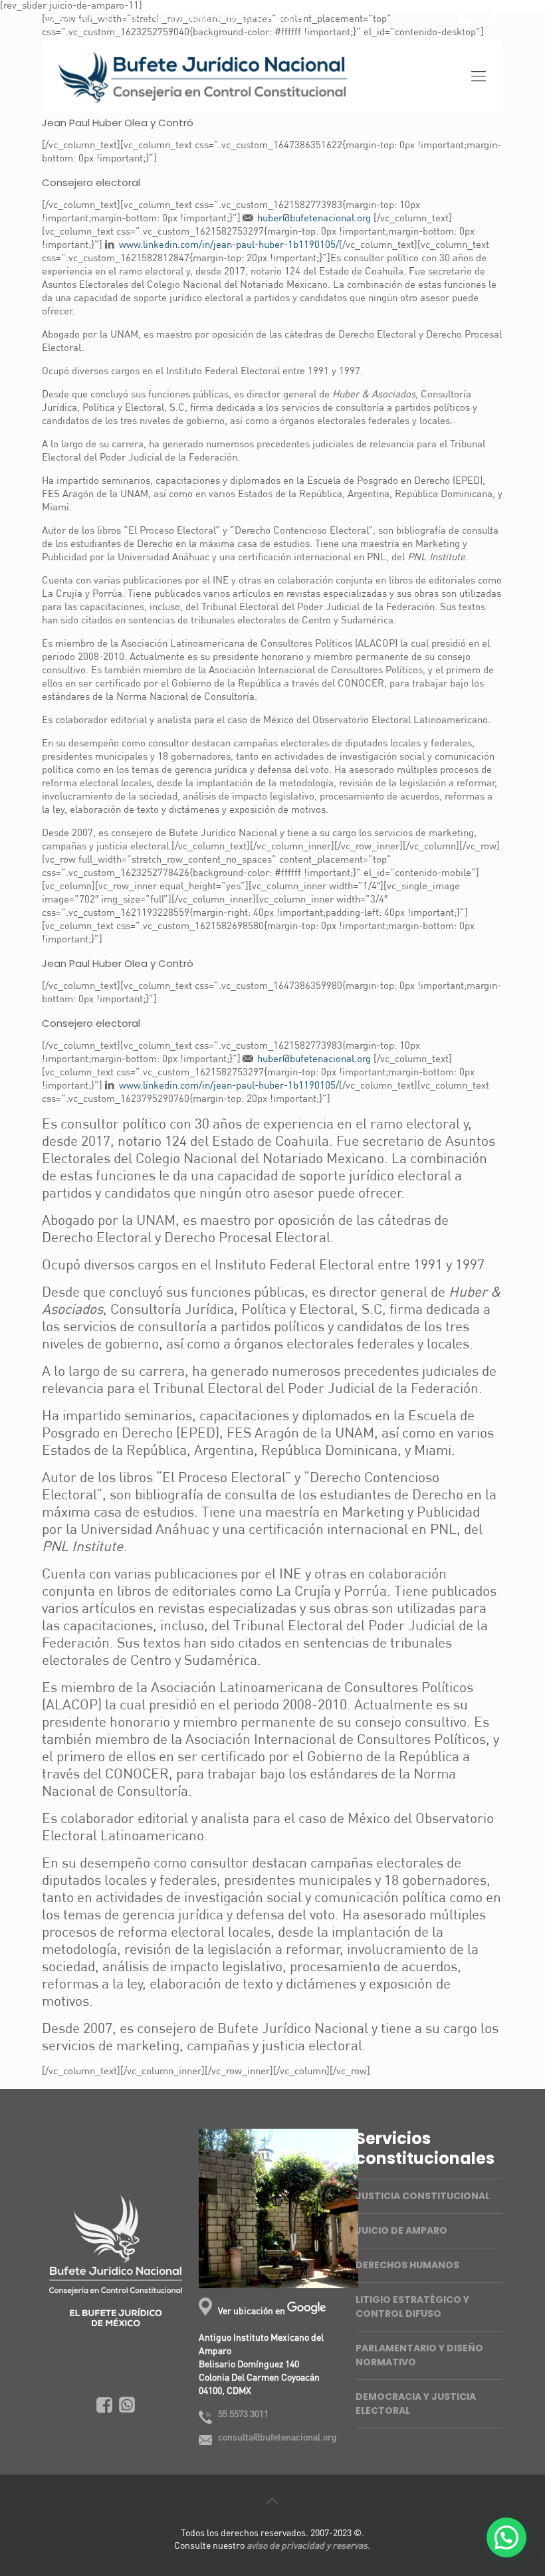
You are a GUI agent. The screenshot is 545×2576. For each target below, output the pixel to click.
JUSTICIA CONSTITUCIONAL (423, 2196)
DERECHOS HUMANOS (407, 2265)
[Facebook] (492, 24)
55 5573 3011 (92, 20)
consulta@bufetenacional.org (227, 20)
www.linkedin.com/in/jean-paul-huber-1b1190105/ (229, 246)
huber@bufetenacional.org (314, 219)
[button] (506, 2537)
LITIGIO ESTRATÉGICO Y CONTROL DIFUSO (412, 2307)
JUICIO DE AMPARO (401, 2230)
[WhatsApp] (466, 24)
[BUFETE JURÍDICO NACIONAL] (203, 77)
